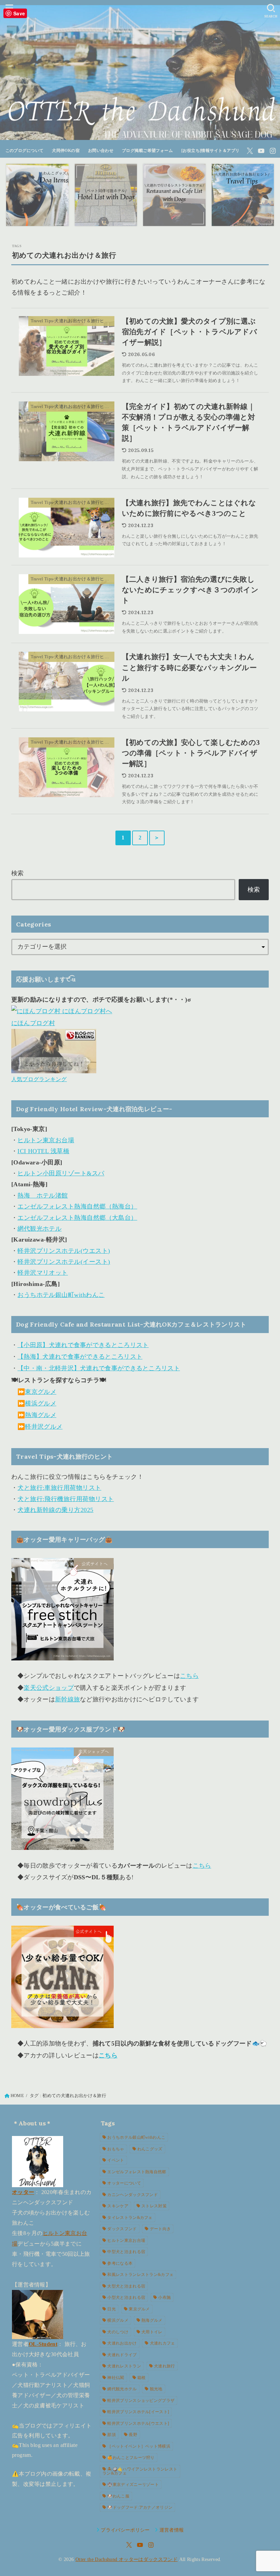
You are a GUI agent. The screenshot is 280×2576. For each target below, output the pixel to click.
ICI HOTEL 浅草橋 (43, 1151)
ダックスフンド (122, 2229)
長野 (133, 2435)
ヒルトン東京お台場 (46, 1140)
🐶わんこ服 (118, 2496)
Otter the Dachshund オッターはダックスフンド (127, 2559)
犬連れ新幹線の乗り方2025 (55, 1510)
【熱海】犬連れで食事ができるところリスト (80, 1357)
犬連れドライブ (122, 2355)
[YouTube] (261, 151)
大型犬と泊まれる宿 (126, 2286)
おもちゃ (116, 2149)
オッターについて (124, 2183)
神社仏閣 (116, 2378)
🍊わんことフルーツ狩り (131, 2458)
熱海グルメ (41, 1415)
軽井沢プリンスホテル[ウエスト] (138, 2423)
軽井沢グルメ (44, 1427)
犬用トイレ (152, 2332)
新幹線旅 (67, 1699)
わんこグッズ (150, 2149)
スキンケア (118, 2206)
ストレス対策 (154, 2206)
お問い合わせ (101, 151)
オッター (23, 2192)
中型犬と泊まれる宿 (126, 2252)
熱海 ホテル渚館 (43, 1195)
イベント (116, 2160)
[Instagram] (273, 151)
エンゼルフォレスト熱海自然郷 (137, 2172)
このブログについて (25, 151)
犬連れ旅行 (165, 2366)
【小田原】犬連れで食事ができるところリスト (83, 1345)
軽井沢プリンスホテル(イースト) (64, 1262)
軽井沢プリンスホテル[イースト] (138, 2412)
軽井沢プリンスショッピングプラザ (141, 2401)
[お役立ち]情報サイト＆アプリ (211, 151)
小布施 (164, 2297)
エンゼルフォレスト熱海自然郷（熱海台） (77, 1206)
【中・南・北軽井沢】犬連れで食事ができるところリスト (99, 1368)
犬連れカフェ (163, 2343)
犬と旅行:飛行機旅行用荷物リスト (66, 1499)
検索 (18, 873)
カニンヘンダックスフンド (132, 2195)
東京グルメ (41, 1392)
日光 (111, 2309)
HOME (17, 2096)
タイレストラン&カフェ (130, 2218)
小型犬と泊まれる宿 (126, 2297)
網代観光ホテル (39, 1229)
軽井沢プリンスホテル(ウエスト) (64, 1251)
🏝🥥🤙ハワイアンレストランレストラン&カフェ (140, 2471)
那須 (111, 2435)
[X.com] (250, 151)
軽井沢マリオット (43, 1273)
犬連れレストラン (124, 2366)
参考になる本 (120, 2263)
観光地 (156, 2389)
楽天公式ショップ (48, 1688)
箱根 (142, 2378)
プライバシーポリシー (125, 2530)
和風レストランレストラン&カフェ (140, 2275)
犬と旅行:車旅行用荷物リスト (59, 1488)
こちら (189, 1676)
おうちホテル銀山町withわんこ (61, 1295)
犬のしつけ (118, 2332)
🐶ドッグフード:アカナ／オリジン (140, 2507)
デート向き (160, 2229)
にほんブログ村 (33, 1023)
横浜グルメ (41, 1403)
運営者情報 (172, 2530)
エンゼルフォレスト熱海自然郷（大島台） (77, 1218)
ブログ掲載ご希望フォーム (147, 151)
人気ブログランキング (39, 1079)
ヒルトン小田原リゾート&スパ (61, 1173)
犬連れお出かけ (122, 2343)
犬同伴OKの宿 (66, 151)
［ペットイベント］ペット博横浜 (139, 2446)
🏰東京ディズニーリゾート (133, 2485)
